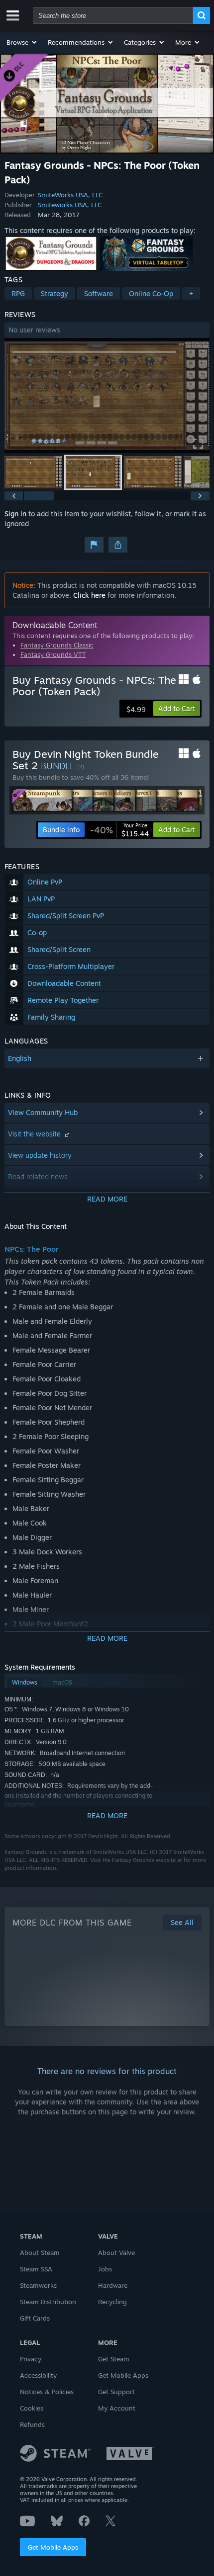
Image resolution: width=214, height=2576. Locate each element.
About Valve (116, 2253)
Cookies (32, 2408)
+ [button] (191, 293)
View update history (40, 1155)
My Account (117, 2408)
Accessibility (38, 2375)
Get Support (116, 2392)
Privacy (31, 2359)
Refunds (32, 2424)
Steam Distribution (48, 2302)
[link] (119, 830)
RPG (18, 293)
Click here (89, 595)
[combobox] (113, 15)
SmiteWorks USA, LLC (70, 195)
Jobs (105, 2269)
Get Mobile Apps (53, 2547)
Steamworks (38, 2285)
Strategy (54, 293)
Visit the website (35, 1134)
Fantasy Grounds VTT (53, 654)
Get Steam (114, 2359)
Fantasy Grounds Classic (57, 645)
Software (99, 293)
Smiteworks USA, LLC (70, 205)
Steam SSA (36, 2269)
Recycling (112, 2302)
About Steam (40, 2253)
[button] (22, 42)
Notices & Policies (47, 2392)
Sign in (15, 514)
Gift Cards (35, 2318)
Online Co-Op (151, 293)
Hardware (113, 2285)
